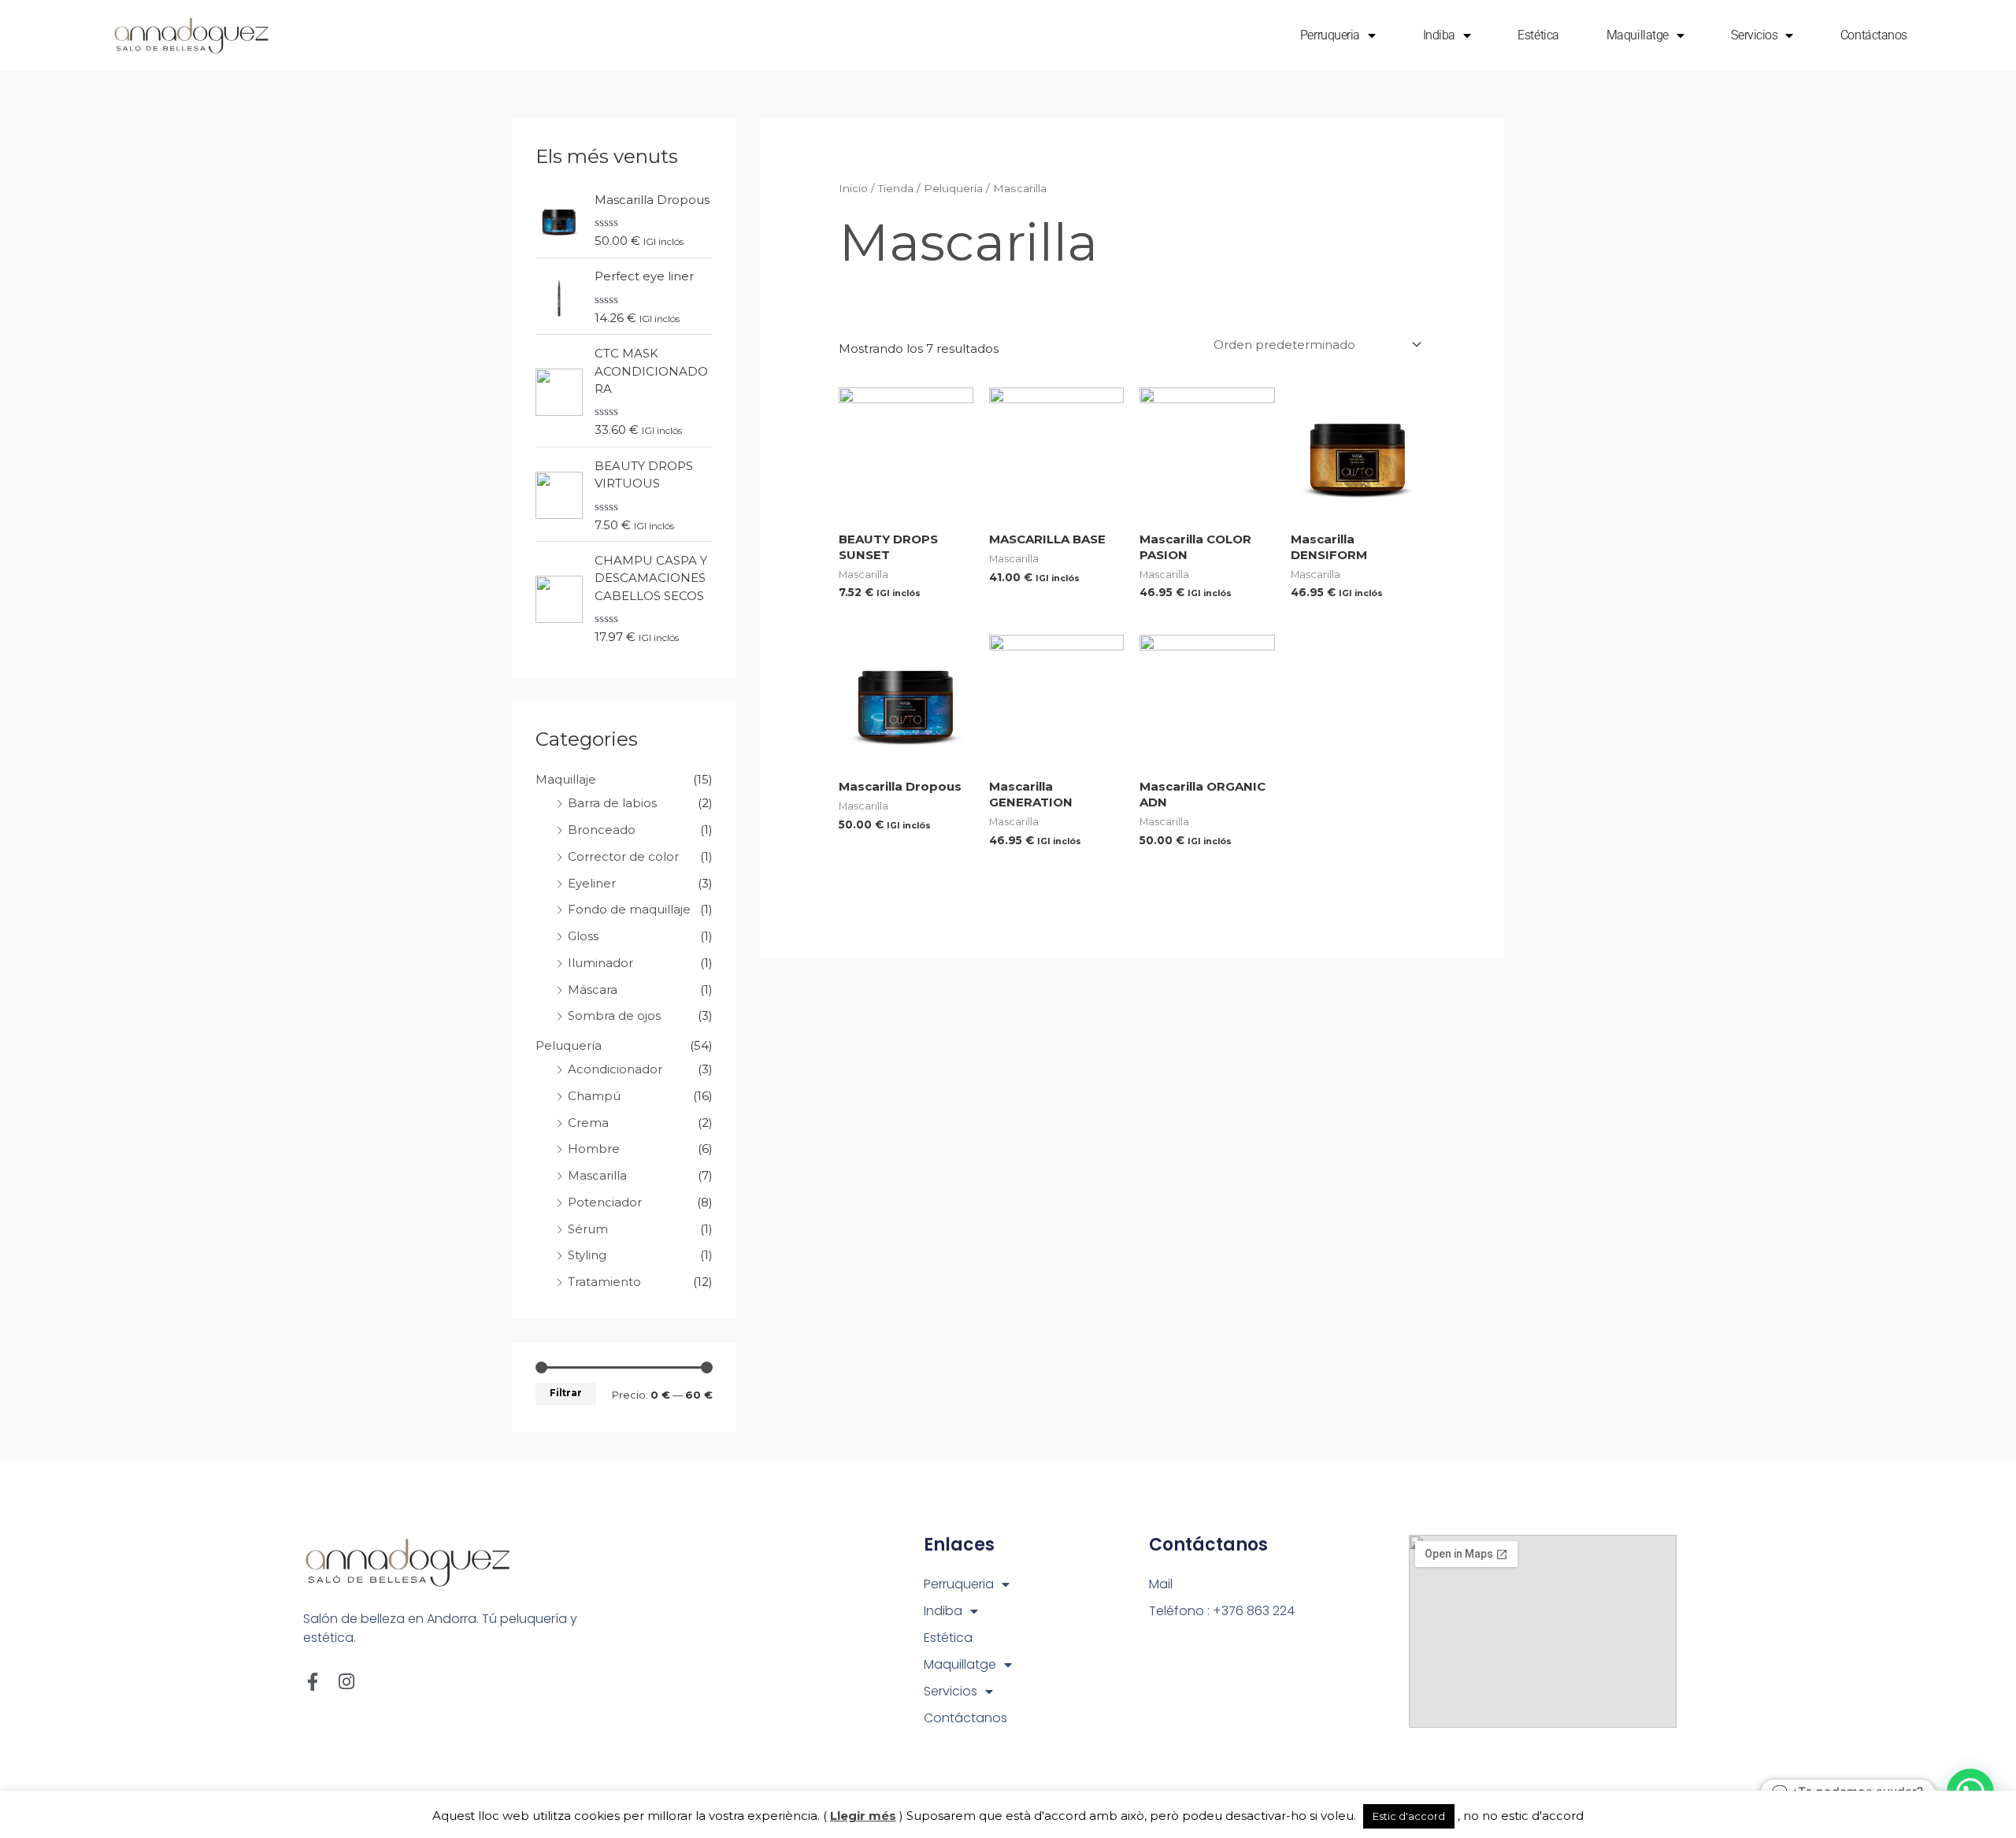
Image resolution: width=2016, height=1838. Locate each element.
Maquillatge (1638, 35)
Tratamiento (604, 1282)
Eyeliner (592, 883)
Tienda (896, 188)
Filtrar (566, 1393)
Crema (588, 1123)
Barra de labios (612, 803)
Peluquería (569, 1045)
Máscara (593, 989)
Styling (587, 1255)
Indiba (1439, 35)
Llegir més (863, 1816)
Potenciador (605, 1202)
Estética (1538, 35)
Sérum (588, 1229)
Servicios (1754, 35)
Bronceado (602, 830)
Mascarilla (597, 1175)
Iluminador (600, 963)
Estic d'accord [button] (1409, 1816)
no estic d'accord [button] (1533, 1816)
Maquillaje (566, 779)
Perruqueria (1330, 35)
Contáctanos (1874, 35)
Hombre (594, 1149)
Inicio (853, 188)
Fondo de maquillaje (629, 909)
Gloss (583, 936)
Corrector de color (623, 856)
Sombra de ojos (614, 1015)
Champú (594, 1096)
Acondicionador (615, 1069)
